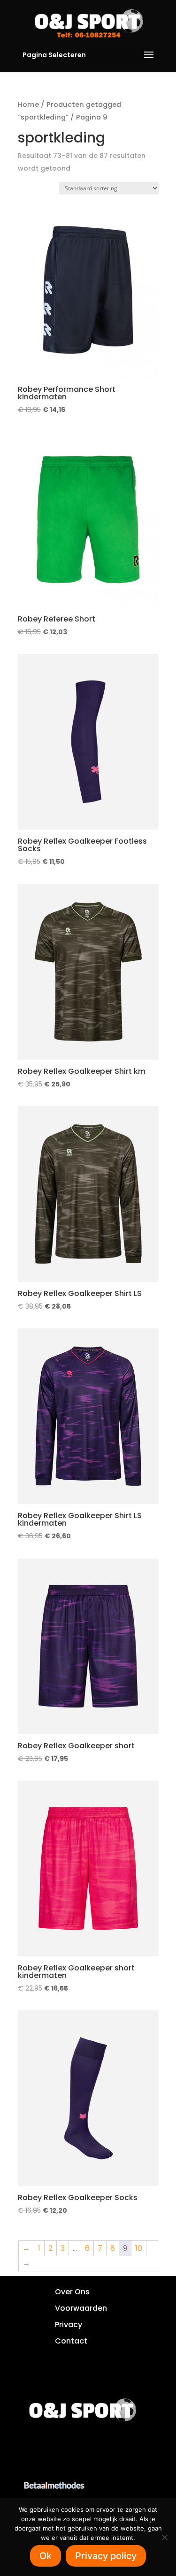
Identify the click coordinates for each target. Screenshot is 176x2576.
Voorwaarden (81, 2308)
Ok (46, 2556)
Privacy (69, 2325)
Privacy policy (106, 2556)
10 (139, 2248)
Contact (71, 2341)
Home (28, 105)
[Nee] (164, 2537)
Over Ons (72, 2292)
